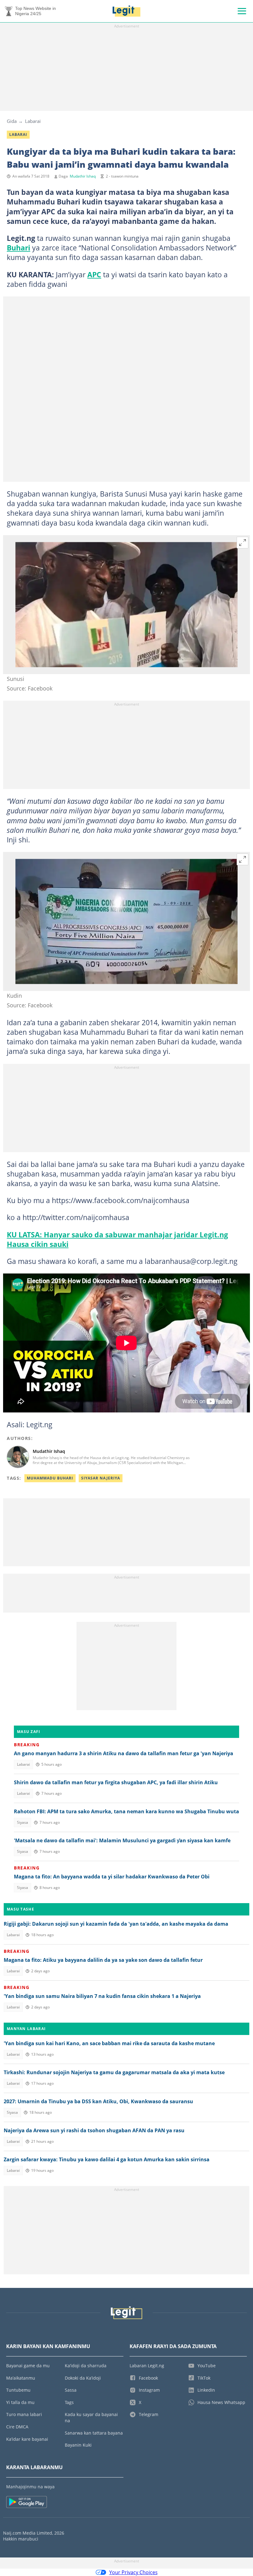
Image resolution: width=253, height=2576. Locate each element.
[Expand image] (243, 543)
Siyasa (23, 1822)
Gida (12, 121)
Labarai (33, 121)
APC (94, 275)
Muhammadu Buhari (50, 1478)
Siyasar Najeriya (101, 1478)
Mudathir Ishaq (83, 176)
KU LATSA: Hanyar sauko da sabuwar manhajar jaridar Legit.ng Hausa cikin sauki (117, 1239)
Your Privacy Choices (133, 2572)
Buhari (19, 248)
